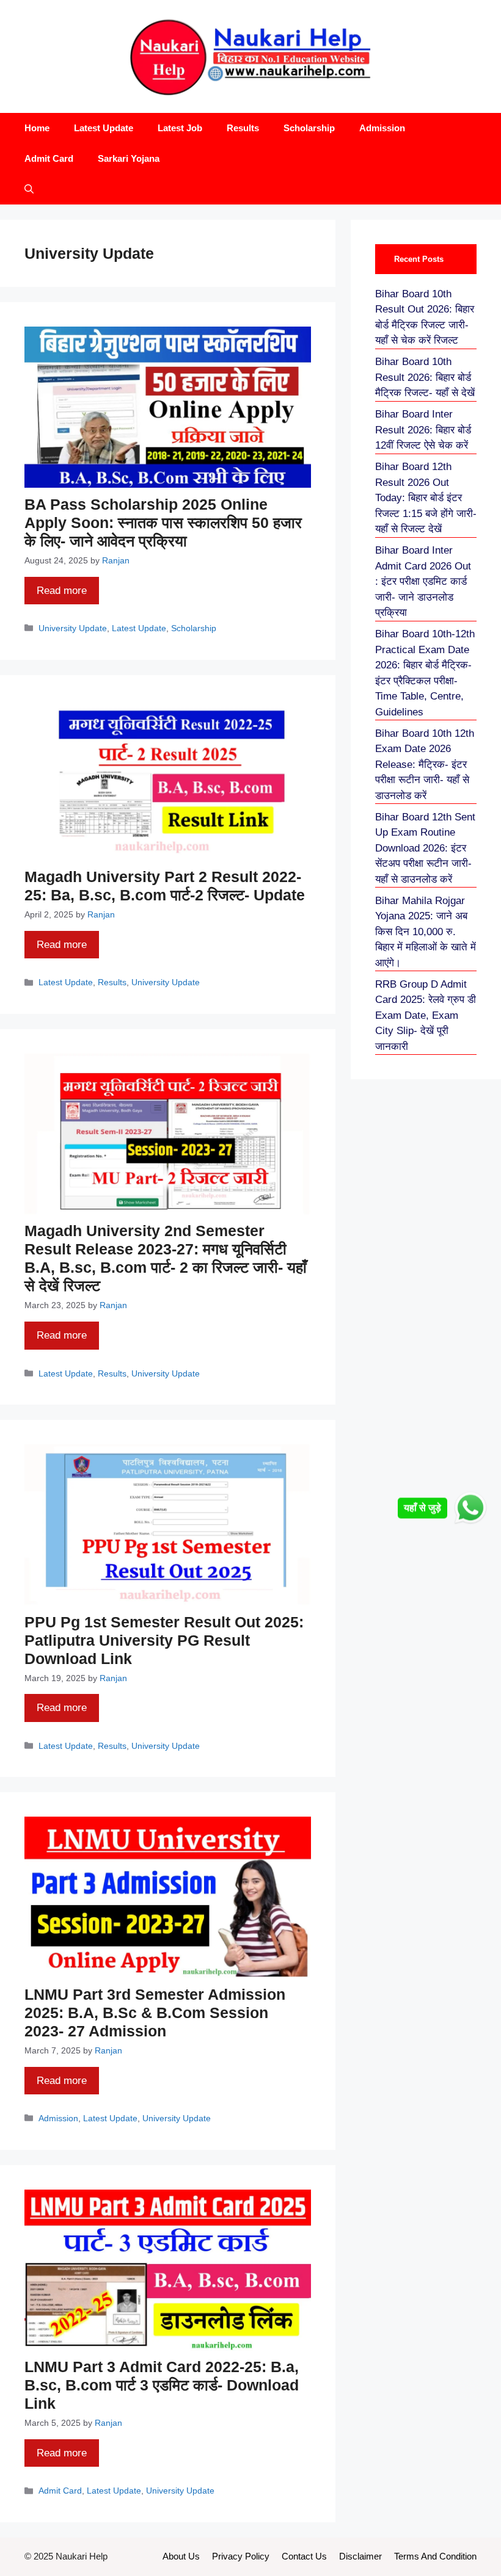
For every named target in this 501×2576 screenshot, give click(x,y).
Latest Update (104, 128)
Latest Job (180, 128)
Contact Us (304, 2556)
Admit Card (49, 158)
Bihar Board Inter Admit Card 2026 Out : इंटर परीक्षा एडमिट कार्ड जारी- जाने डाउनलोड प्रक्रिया (423, 581)
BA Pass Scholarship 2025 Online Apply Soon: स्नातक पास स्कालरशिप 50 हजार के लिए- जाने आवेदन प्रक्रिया (163, 523)
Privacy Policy (241, 2556)
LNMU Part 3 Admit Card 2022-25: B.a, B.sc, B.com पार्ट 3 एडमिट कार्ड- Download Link (162, 2385)
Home (37, 128)
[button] (29, 189)
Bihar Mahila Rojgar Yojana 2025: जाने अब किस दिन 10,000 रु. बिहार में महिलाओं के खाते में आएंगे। (426, 932)
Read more (62, 591)
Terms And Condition (435, 2556)
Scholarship (309, 128)
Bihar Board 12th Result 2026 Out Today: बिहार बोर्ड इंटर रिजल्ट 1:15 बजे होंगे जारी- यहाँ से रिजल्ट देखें (426, 498)
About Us (181, 2556)
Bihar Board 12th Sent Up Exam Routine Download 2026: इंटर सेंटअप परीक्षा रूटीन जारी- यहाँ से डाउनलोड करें (425, 848)
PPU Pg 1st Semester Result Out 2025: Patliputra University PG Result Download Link (164, 1640)
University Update (73, 628)
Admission (382, 128)
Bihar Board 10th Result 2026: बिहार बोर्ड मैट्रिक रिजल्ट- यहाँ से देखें (425, 377)
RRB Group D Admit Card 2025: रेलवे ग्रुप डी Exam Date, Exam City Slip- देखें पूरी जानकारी (426, 1015)
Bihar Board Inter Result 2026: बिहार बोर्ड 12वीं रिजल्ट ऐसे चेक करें (423, 430)
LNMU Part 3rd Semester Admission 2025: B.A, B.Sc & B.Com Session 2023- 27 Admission (155, 2013)
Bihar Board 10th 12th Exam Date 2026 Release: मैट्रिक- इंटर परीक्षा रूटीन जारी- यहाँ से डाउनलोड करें (425, 765)
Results (243, 128)
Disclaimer (360, 2556)
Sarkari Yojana (129, 158)
